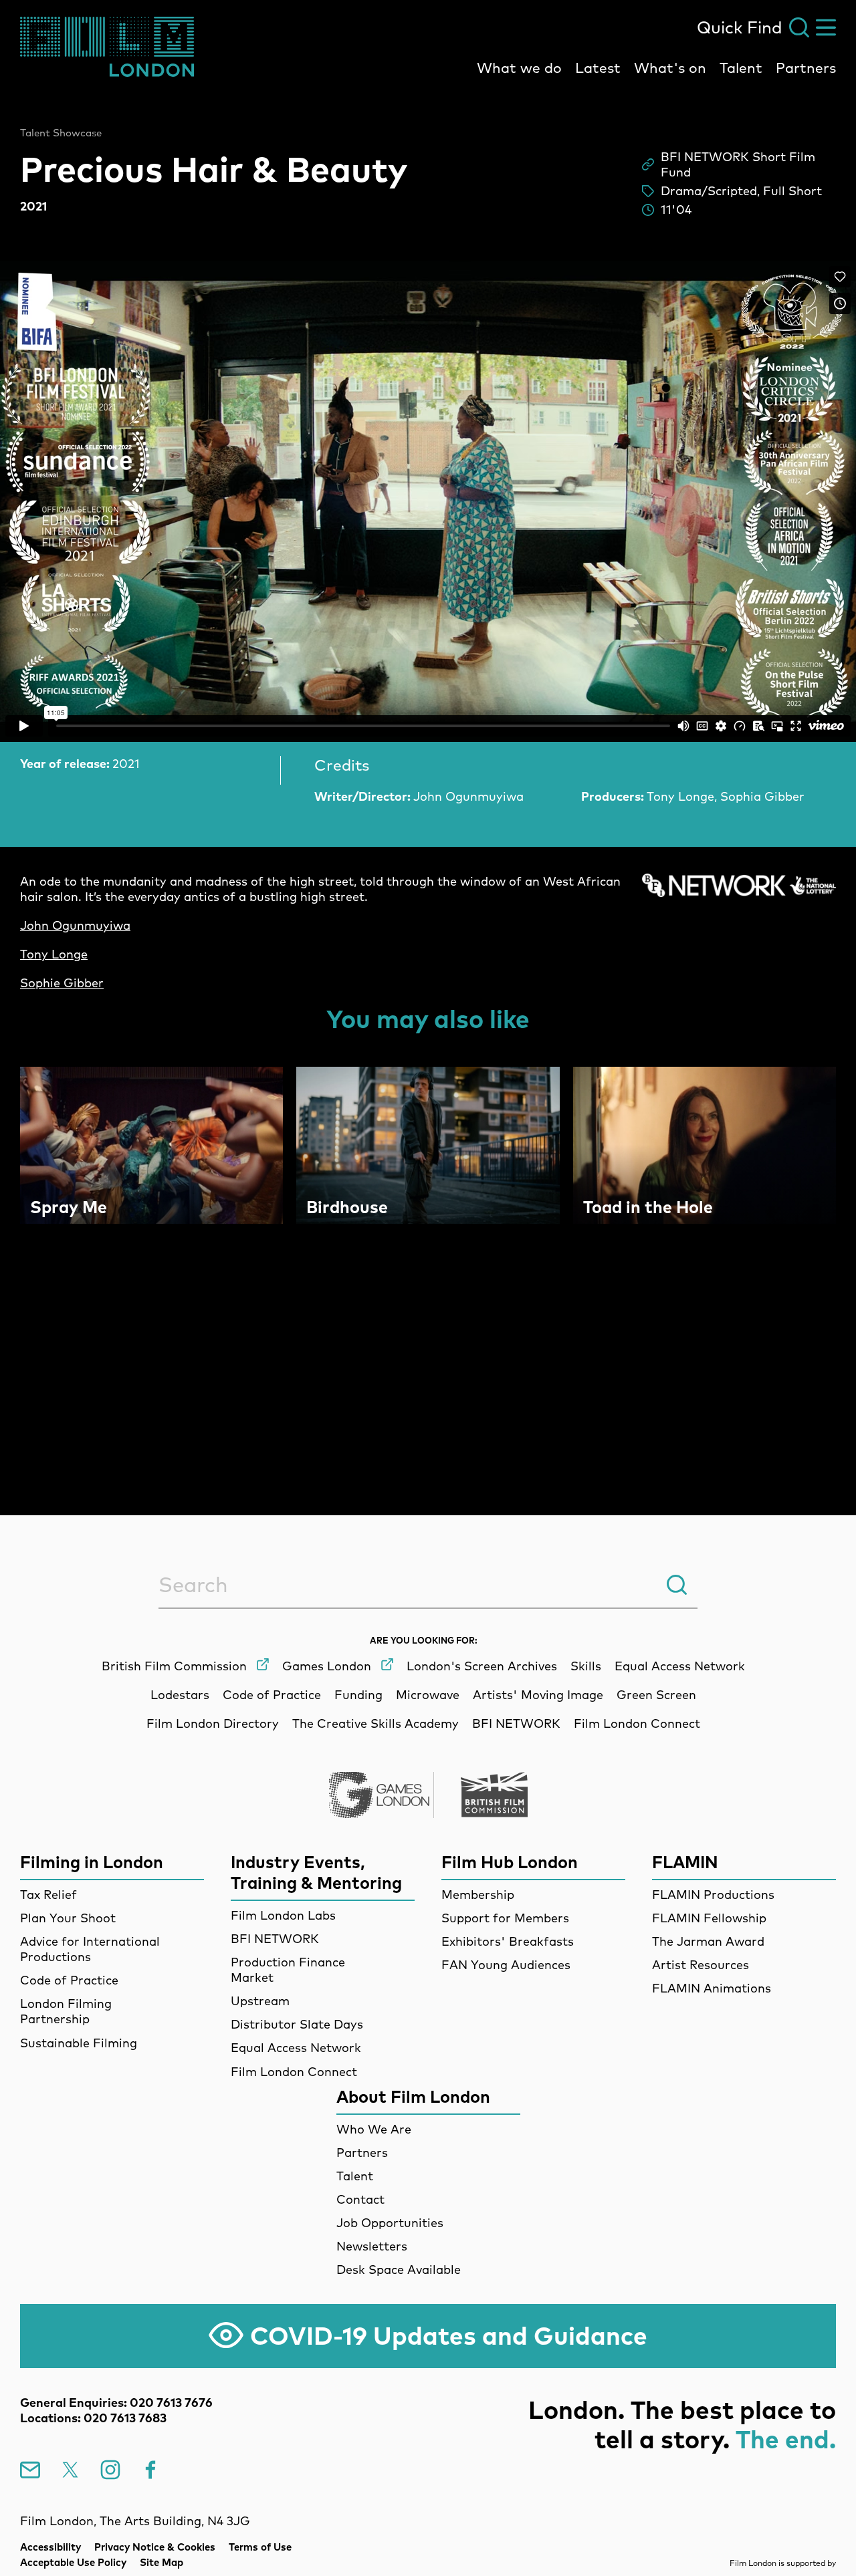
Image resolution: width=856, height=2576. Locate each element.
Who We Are (374, 2129)
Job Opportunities (390, 2223)
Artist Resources (701, 1965)
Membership (478, 1895)
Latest (598, 68)
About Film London (413, 2096)
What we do (519, 68)
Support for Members (505, 1918)
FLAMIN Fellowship (709, 1918)
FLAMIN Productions (713, 1895)
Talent (741, 68)
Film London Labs (283, 1915)
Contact (360, 2199)
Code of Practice (69, 1980)
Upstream (260, 2001)
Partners (806, 68)
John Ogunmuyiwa (75, 925)
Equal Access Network (296, 2048)
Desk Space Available (399, 2270)
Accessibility (50, 2547)
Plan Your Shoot (68, 1918)
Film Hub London (510, 1862)
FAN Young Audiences (506, 1965)
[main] (428, 771)
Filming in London (92, 1862)
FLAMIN (685, 1862)
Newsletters (372, 2246)
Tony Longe (54, 954)
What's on (670, 68)
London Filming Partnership (66, 2011)
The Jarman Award (708, 1941)
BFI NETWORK (275, 1939)
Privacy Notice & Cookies (155, 2547)
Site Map (162, 2562)
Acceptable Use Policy (73, 2562)
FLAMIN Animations (712, 1988)
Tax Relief (48, 1895)
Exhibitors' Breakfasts (508, 1941)
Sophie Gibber (62, 983)
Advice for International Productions (90, 1949)
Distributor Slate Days (297, 2024)
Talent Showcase (61, 133)
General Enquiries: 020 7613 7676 (116, 2403)
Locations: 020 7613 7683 (93, 2418)
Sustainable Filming (79, 2043)
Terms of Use (260, 2547)
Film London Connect (294, 2072)
